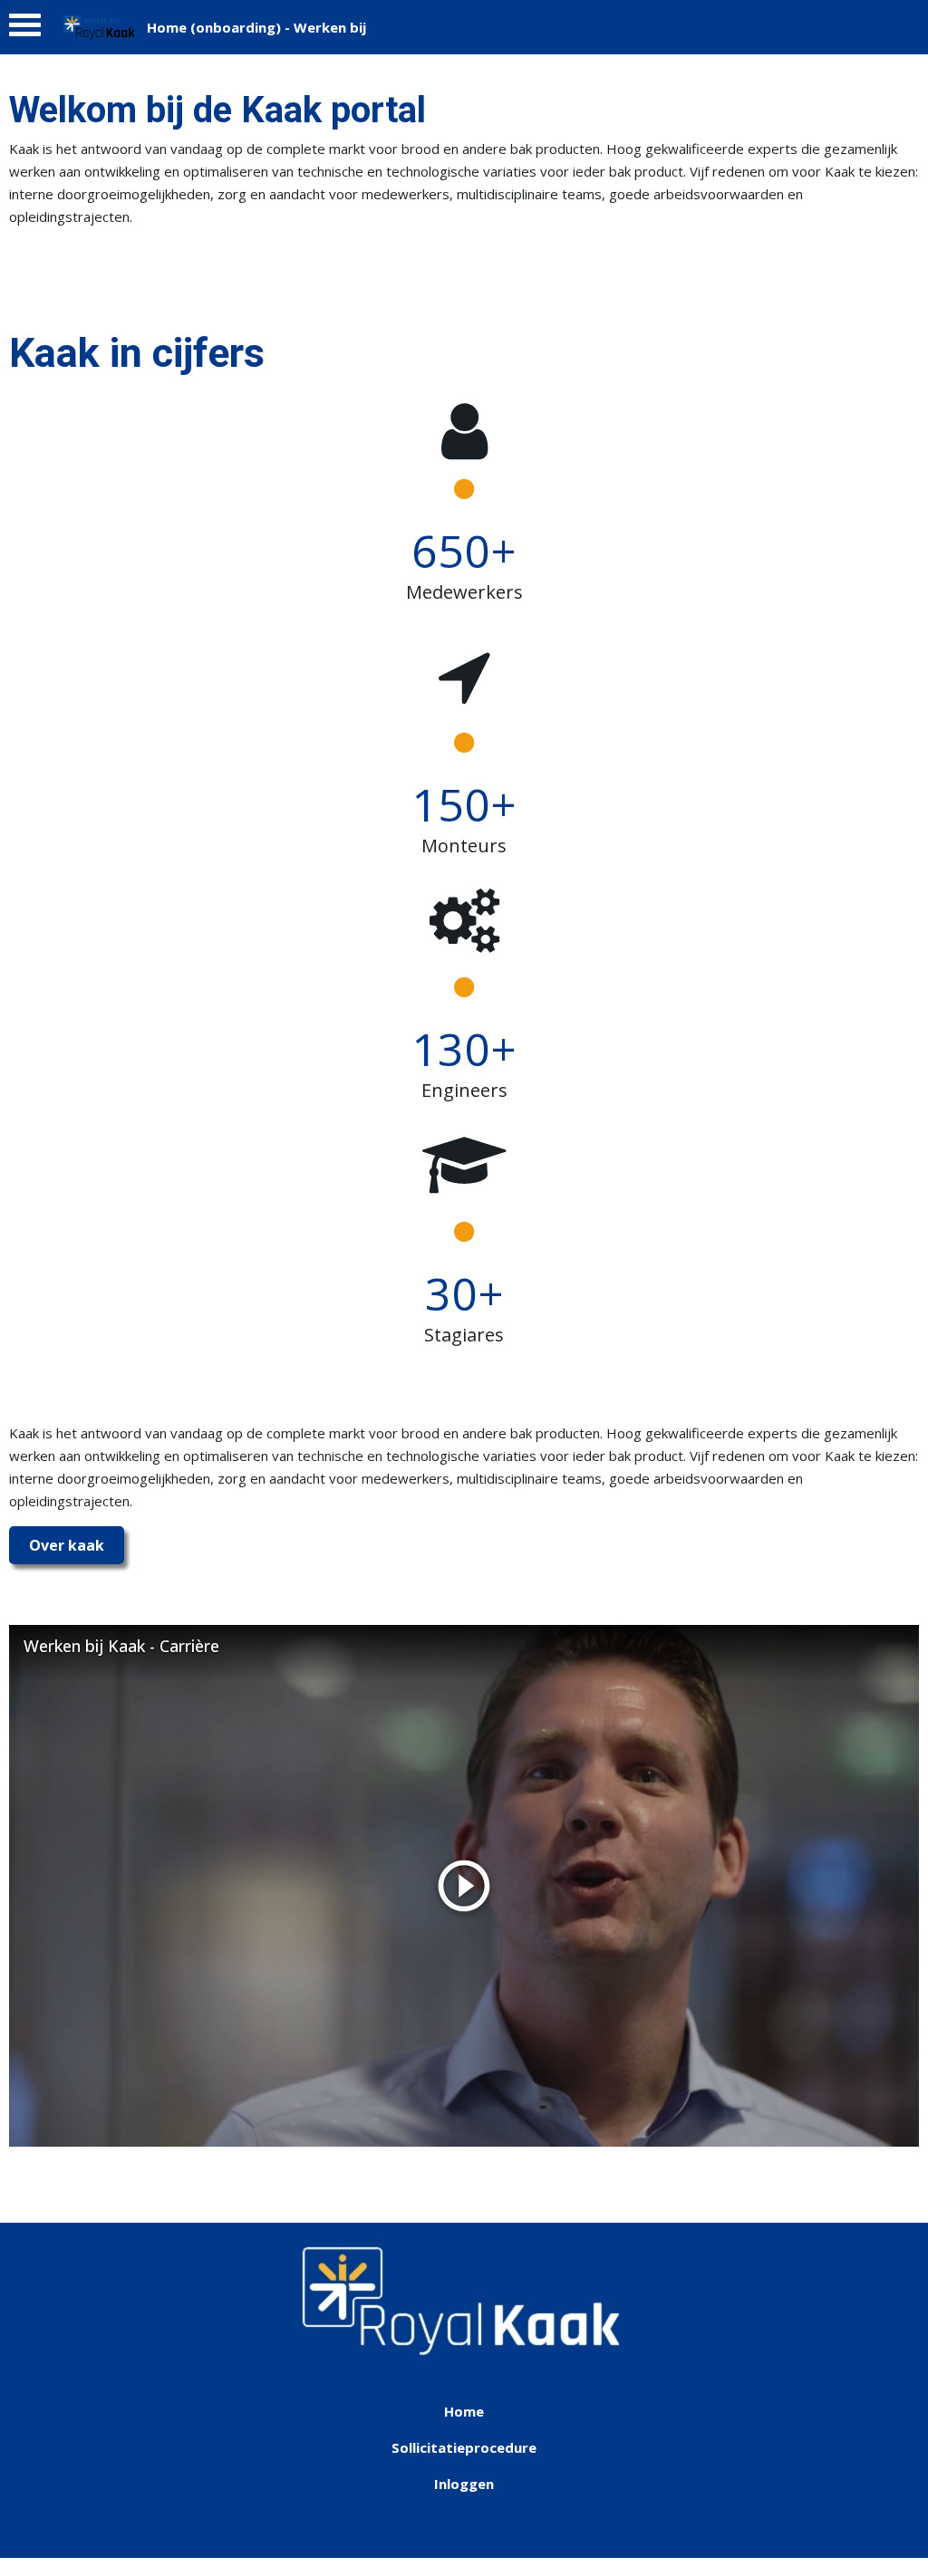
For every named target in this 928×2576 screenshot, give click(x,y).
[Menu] (25, 29)
